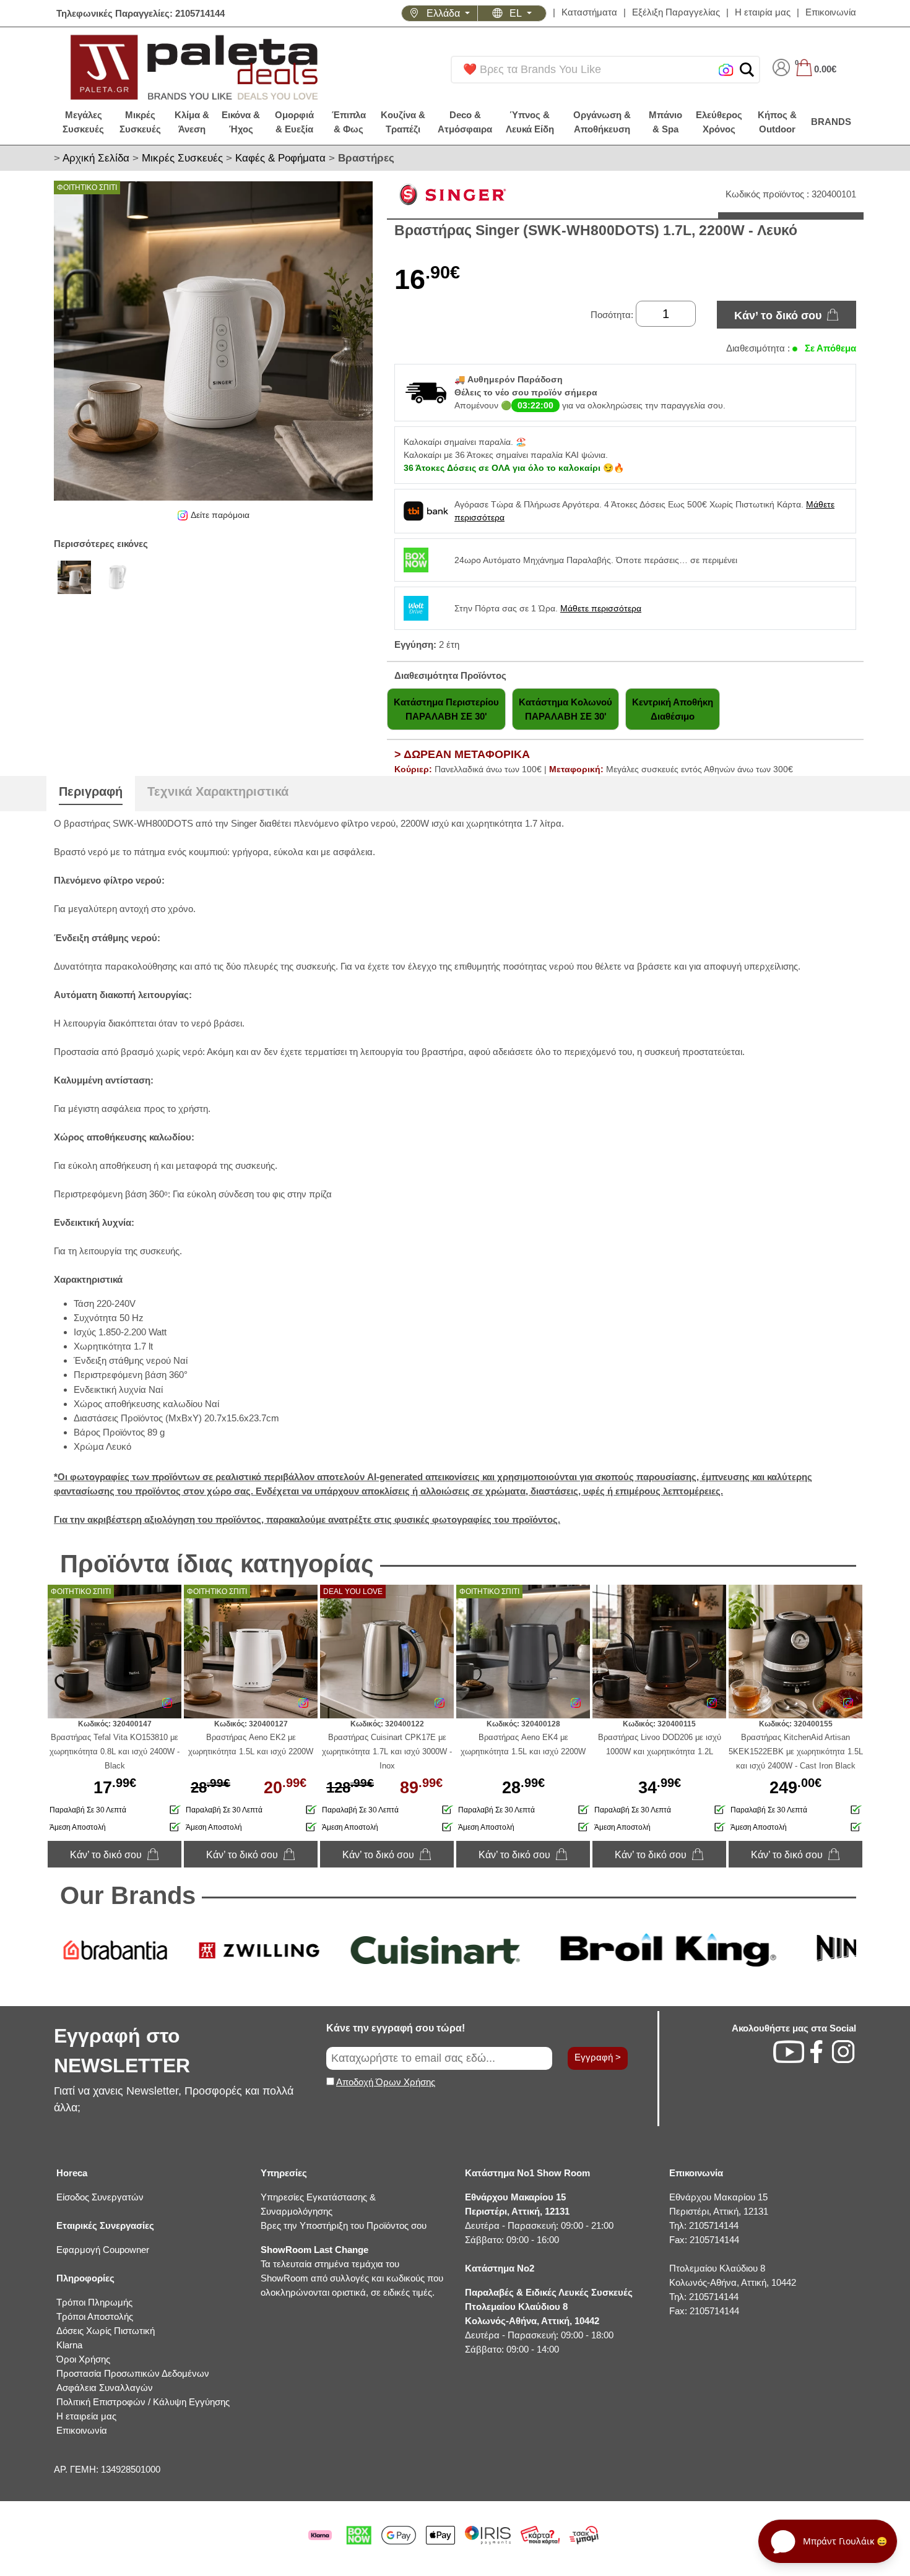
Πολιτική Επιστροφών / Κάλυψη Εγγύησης (143, 2402)
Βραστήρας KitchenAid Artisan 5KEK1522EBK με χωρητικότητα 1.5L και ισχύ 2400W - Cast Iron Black (796, 1751)
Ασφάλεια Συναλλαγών (105, 2388)
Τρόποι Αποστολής (95, 2316)
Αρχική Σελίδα (96, 158)
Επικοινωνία (831, 12)
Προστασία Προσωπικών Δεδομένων (133, 2373)
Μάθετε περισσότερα (601, 608)
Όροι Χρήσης (83, 2359)
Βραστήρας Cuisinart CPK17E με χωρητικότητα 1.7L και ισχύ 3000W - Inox (387, 1751)
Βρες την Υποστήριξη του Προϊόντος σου (344, 2225)
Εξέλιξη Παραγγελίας (676, 12)
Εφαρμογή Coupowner (103, 2250)
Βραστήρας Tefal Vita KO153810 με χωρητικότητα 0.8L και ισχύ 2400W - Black (115, 1751)
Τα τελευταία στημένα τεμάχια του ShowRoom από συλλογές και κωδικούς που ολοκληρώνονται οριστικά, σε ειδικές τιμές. (352, 2271)
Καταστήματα (589, 12)
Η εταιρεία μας (86, 2416)
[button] (747, 70)
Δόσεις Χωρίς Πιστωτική (106, 2331)
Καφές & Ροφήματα (280, 158)
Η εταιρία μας (763, 12)
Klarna (69, 2345)
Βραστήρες (366, 158)
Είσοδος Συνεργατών (100, 2197)
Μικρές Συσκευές (182, 158)
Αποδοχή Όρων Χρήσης (386, 2082)
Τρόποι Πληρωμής (94, 2302)
